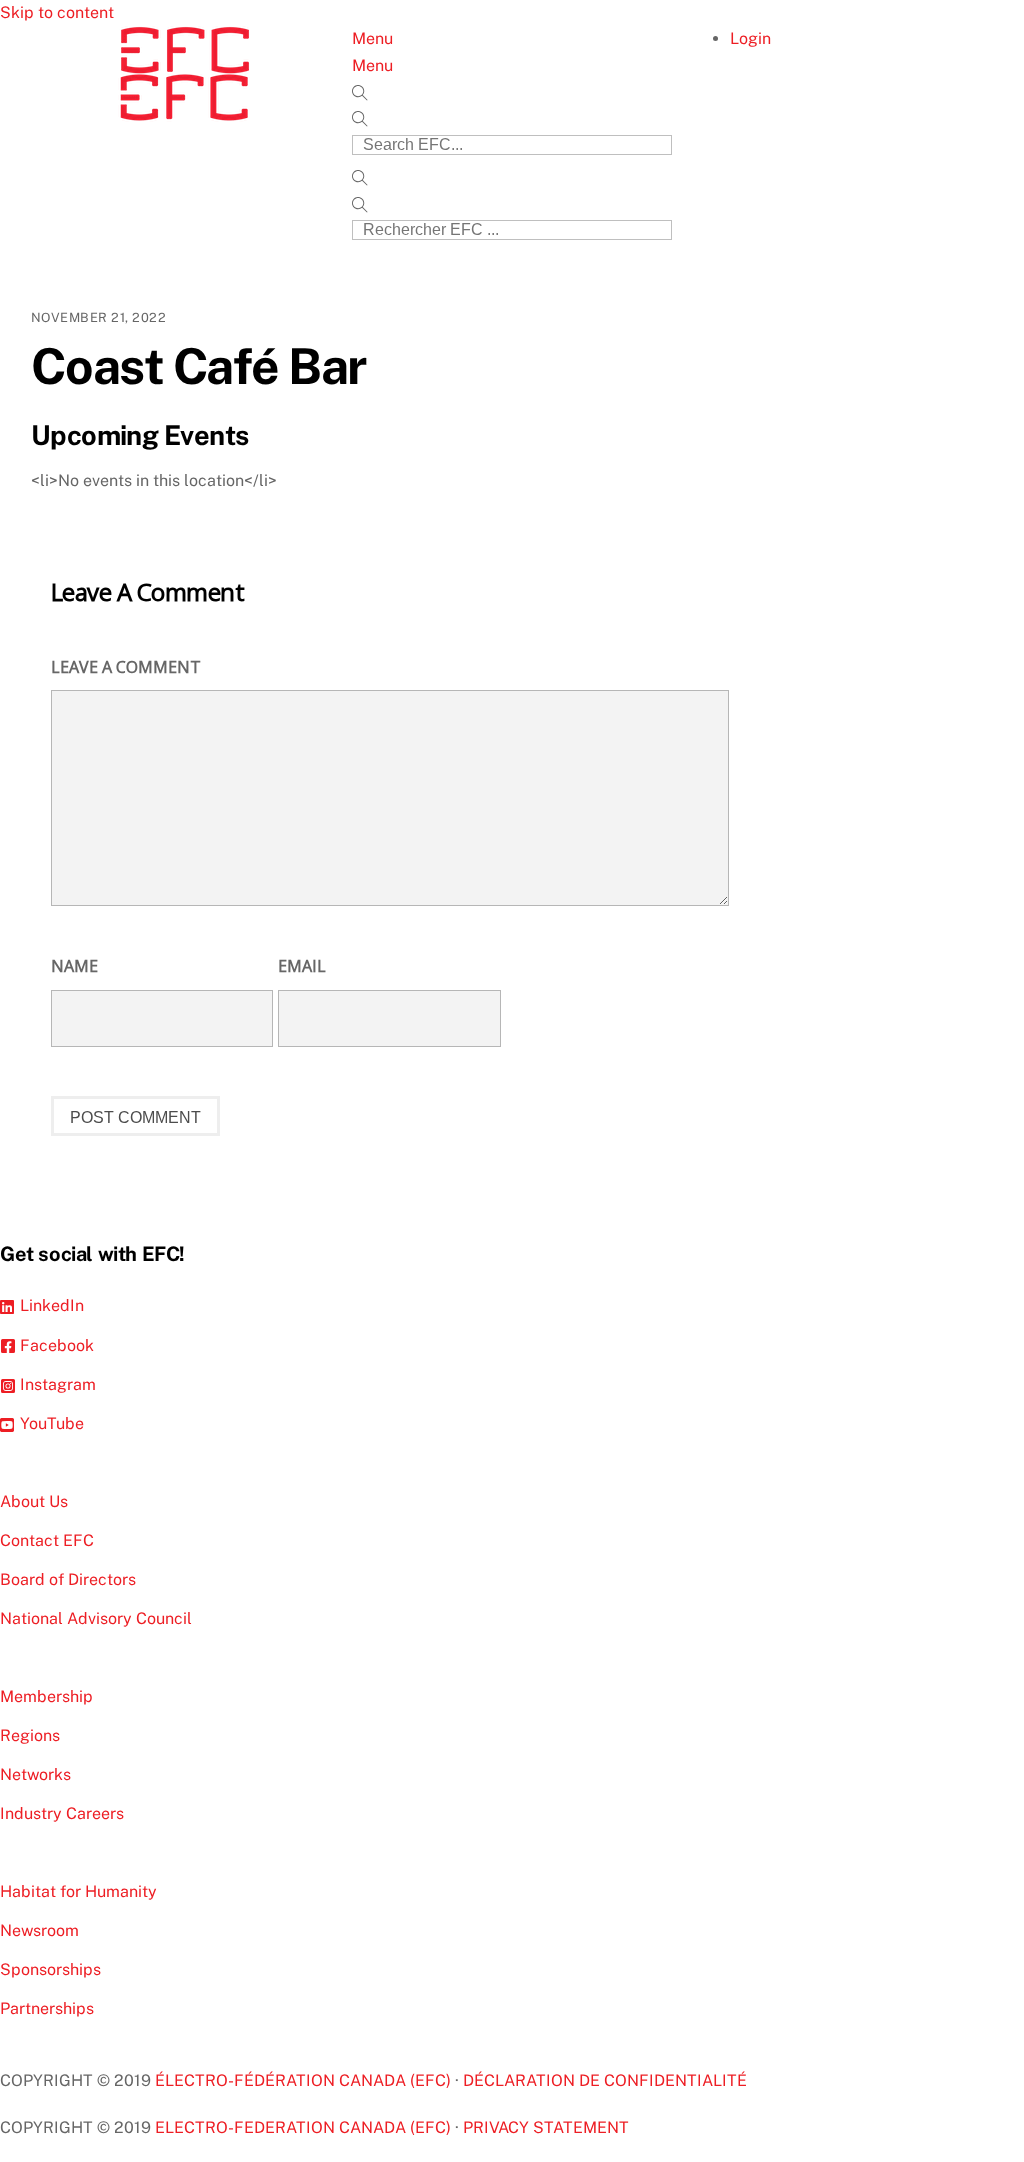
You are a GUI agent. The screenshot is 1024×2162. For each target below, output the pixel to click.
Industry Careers (62, 1813)
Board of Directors (68, 1579)
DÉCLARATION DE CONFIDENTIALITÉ (605, 2080)
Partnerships (47, 2008)
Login (750, 38)
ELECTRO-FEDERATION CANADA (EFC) (305, 2127)
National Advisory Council (96, 1618)
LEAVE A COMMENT (126, 667)
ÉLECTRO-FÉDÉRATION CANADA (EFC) (305, 2080)
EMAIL (302, 966)
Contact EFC (47, 1540)
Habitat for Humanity (78, 1891)
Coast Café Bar (198, 366)
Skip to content (57, 12)
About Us (34, 1501)
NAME (74, 966)
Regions (30, 1735)
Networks (35, 1774)
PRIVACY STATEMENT (546, 2127)
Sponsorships (50, 1969)
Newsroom (39, 1930)
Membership (46, 1696)
